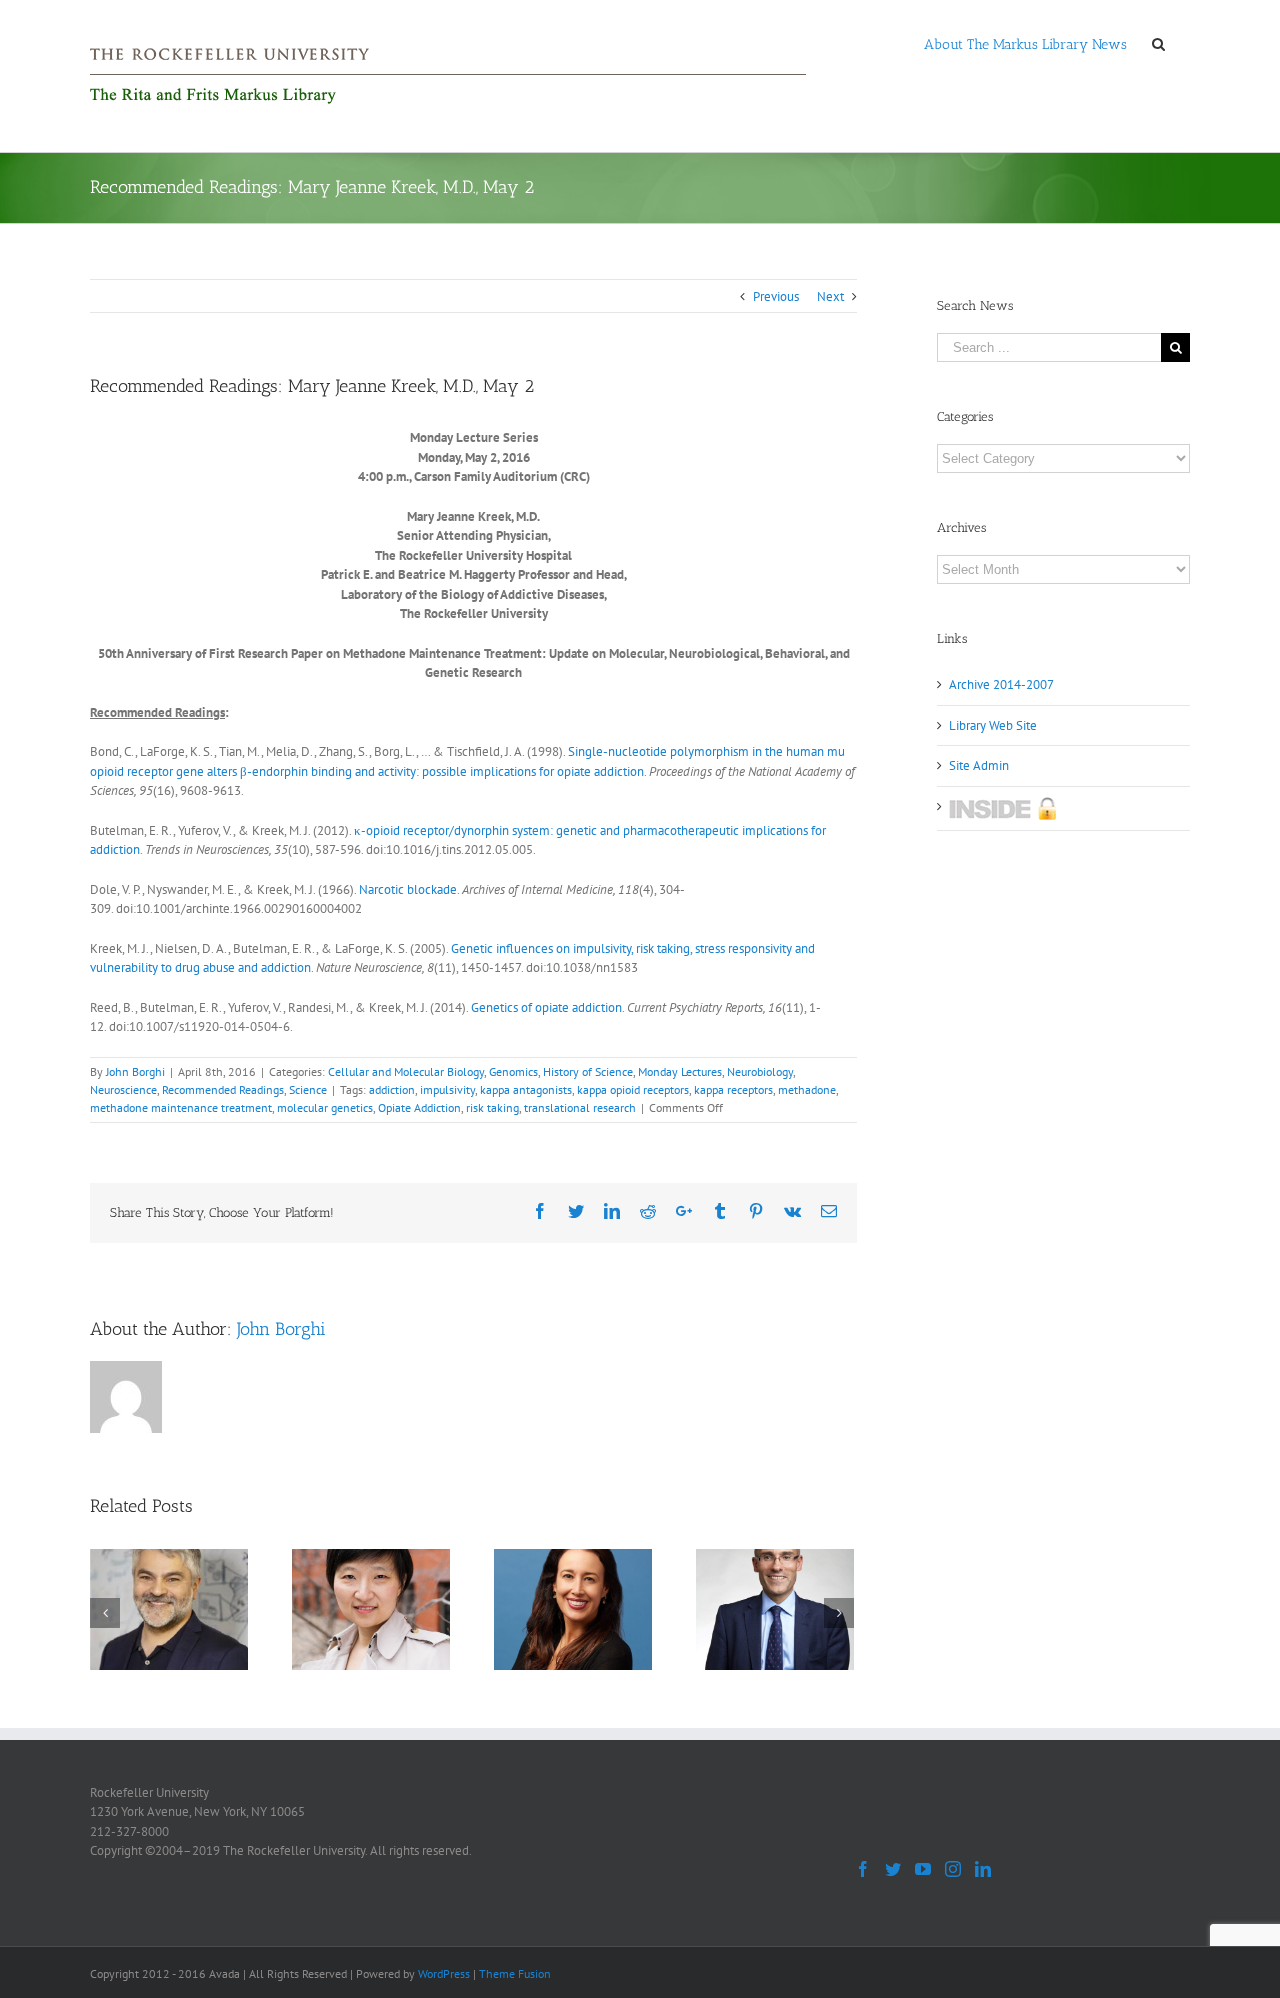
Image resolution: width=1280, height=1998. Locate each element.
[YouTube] (923, 1869)
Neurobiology (760, 1071)
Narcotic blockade (408, 889)
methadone (807, 1089)
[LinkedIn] (983, 1869)
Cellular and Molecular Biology (406, 1071)
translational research (580, 1107)
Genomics (513, 1071)
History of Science (588, 1071)
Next (830, 296)
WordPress (444, 1973)
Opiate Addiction (419, 1107)
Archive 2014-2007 (1001, 684)
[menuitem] (1025, 43)
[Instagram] (953, 1869)
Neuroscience (123, 1089)
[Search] (1158, 43)
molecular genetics (325, 1107)
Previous (776, 296)
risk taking (492, 1107)
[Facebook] (863, 1869)
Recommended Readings (223, 1089)
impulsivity (447, 1089)
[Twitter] (893, 1869)
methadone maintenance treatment (181, 1107)
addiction (392, 1089)
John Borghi (135, 1071)
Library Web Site (993, 725)
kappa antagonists (526, 1089)
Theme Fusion (515, 1973)
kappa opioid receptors (633, 1089)
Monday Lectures (680, 1071)
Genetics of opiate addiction (546, 1007)
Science (308, 1089)
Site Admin (979, 765)
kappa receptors (733, 1089)
